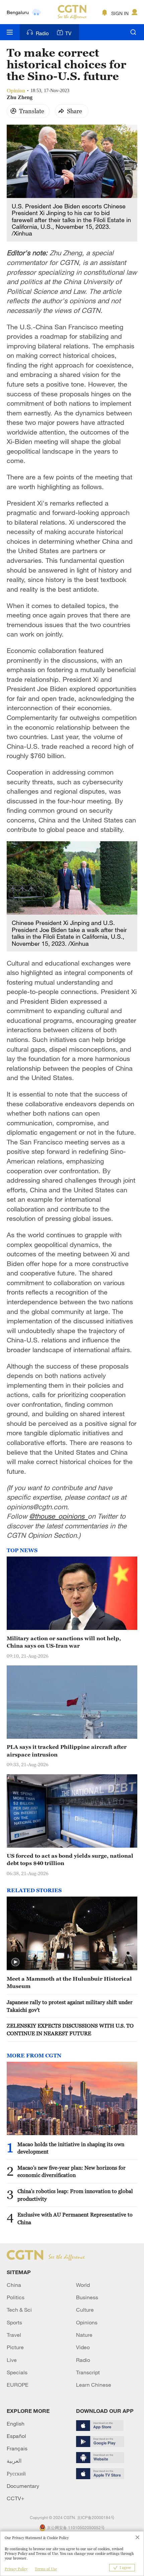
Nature (84, 2335)
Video (83, 2347)
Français (17, 2448)
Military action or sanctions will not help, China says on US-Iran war (64, 1642)
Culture (85, 2310)
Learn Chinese (94, 2385)
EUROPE (18, 2385)
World (83, 2285)
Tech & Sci (19, 2310)
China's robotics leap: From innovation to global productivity (75, 2195)
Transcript (88, 2372)
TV (68, 33)
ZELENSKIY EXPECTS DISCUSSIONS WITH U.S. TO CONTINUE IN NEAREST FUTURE (70, 2029)
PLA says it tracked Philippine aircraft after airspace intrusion (67, 1751)
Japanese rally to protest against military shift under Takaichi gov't (70, 2006)
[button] (15, 1962)
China (14, 2285)
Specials (17, 2372)
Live (12, 2360)
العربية (14, 2461)
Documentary (23, 2486)
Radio (42, 33)
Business (87, 2297)
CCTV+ (16, 2498)
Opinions (87, 2322)
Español (16, 2436)
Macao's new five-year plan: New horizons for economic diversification (71, 2171)
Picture (15, 2347)
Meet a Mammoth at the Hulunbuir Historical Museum (69, 1982)
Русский (16, 2473)
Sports (14, 2322)
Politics (16, 2297)
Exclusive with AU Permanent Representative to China (75, 2218)
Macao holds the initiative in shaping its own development (71, 2148)
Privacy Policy (16, 2569)
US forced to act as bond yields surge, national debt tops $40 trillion (70, 1859)
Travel (14, 2335)
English (16, 2424)
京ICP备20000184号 (96, 2517)
